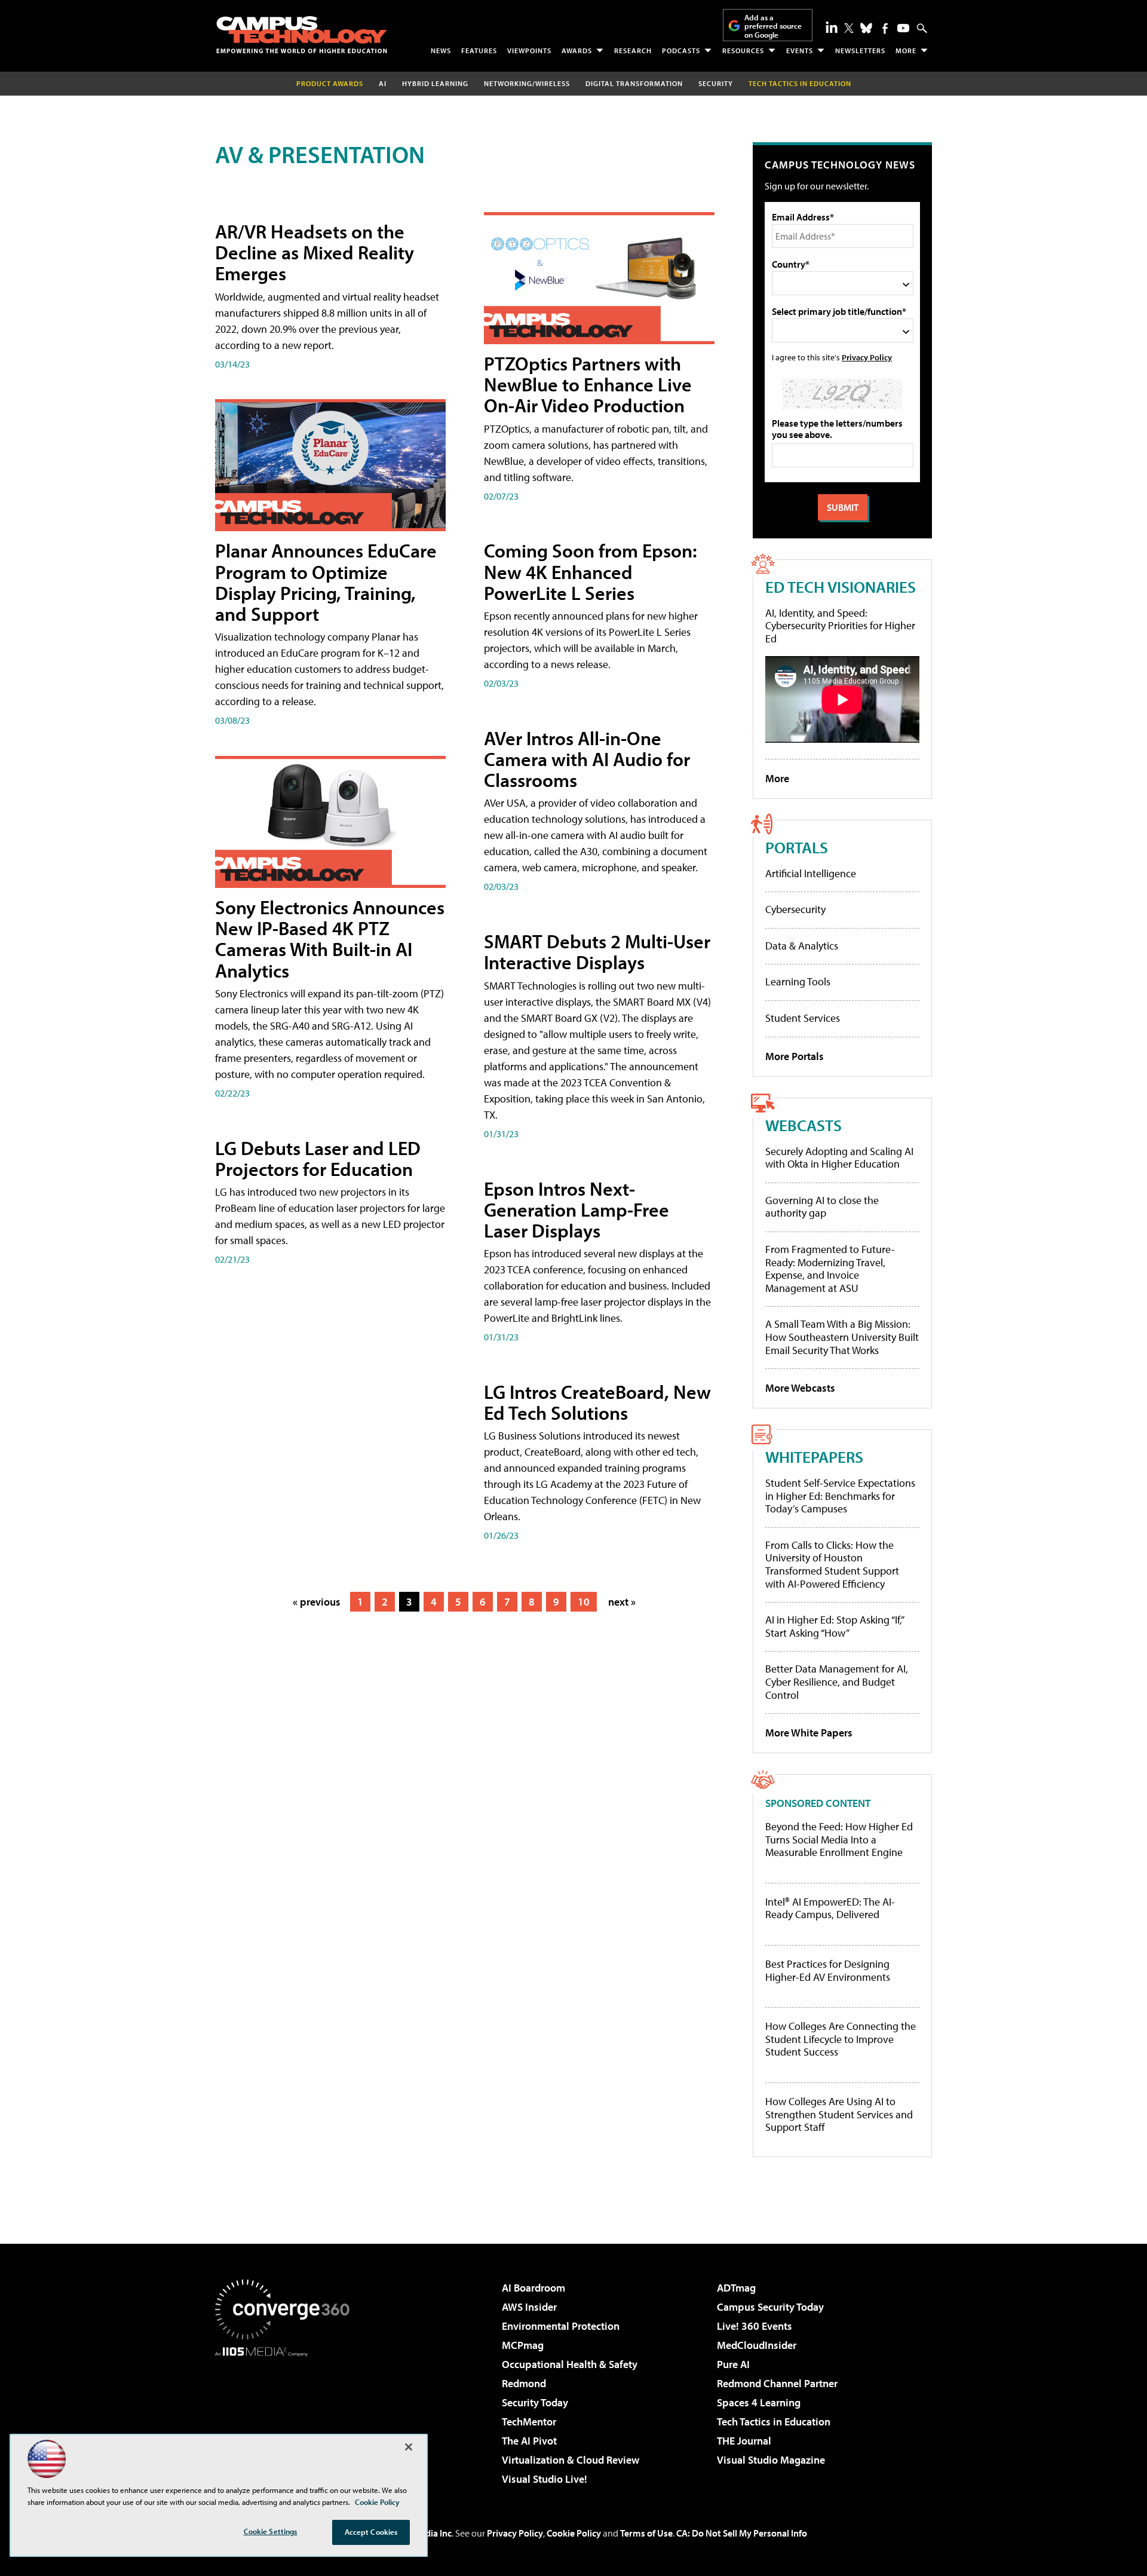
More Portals (795, 1056)
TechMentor (529, 2422)
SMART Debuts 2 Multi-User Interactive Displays (597, 952)
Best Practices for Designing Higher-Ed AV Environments (828, 1970)
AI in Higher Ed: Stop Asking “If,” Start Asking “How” (834, 1626)
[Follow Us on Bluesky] (866, 28)
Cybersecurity (795, 909)
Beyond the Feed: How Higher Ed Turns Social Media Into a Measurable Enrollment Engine (839, 1840)
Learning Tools (798, 981)
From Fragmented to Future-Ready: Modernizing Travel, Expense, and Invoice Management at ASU (830, 1269)
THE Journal (744, 2441)
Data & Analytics (802, 946)
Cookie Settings (271, 2531)
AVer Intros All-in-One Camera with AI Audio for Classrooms (587, 759)
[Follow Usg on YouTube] (903, 28)
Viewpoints (529, 50)
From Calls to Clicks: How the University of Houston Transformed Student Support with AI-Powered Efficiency (832, 1564)
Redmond (524, 2383)
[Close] (409, 2447)
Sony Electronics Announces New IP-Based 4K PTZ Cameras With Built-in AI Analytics (330, 939)
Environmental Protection (561, 2326)
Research (633, 50)
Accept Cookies (371, 2532)
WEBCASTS (803, 1125)
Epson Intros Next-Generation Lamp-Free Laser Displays (576, 1209)
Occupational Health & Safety (570, 2364)
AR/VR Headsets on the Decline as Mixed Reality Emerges (315, 252)
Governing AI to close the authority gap (822, 1207)
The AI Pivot (529, 2441)
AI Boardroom (533, 2288)
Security (716, 83)
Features (479, 50)
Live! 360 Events (755, 2326)
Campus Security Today (770, 2307)
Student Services (803, 1018)
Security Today (535, 2402)
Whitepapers (814, 1457)
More (906, 50)
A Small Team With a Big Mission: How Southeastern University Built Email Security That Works (842, 1337)
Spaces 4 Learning (759, 2402)
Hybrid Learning (435, 83)
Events (800, 50)
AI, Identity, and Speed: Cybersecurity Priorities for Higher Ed (840, 626)
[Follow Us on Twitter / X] (849, 28)
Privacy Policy (867, 357)
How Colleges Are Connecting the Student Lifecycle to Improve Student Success (841, 2039)
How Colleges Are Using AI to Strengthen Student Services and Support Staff (839, 2114)
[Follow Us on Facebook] (885, 28)
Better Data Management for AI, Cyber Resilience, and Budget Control (837, 1681)
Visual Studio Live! (545, 2479)
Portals (797, 847)
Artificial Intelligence (811, 873)
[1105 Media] (287, 2418)
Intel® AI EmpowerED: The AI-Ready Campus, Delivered (830, 1908)
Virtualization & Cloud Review (571, 2460)
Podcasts (681, 50)
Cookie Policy (574, 2533)
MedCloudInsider (757, 2345)
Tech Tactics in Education (774, 2422)
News (441, 50)
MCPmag (523, 2345)
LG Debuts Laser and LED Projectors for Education (318, 1158)
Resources (743, 50)
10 (584, 1602)
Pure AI (733, 2364)
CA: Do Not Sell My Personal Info (742, 2533)
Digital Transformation (634, 83)
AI (383, 83)
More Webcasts (800, 1388)
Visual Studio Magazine (771, 2460)
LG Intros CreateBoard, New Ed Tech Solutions (597, 1402)
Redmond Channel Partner (777, 2383)
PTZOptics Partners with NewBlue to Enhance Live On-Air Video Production (588, 384)
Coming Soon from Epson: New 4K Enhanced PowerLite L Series (591, 571)
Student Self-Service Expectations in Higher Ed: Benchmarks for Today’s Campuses (840, 1496)
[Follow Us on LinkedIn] (832, 27)
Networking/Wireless (527, 83)
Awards (577, 50)
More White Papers (809, 1733)
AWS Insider (529, 2307)
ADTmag (736, 2288)
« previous (317, 1602)
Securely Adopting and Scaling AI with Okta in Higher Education (839, 1158)
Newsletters (860, 50)
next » (622, 1602)
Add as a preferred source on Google (773, 26)
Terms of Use (646, 2533)
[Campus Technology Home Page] (302, 35)
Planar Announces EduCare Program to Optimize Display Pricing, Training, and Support (326, 582)
